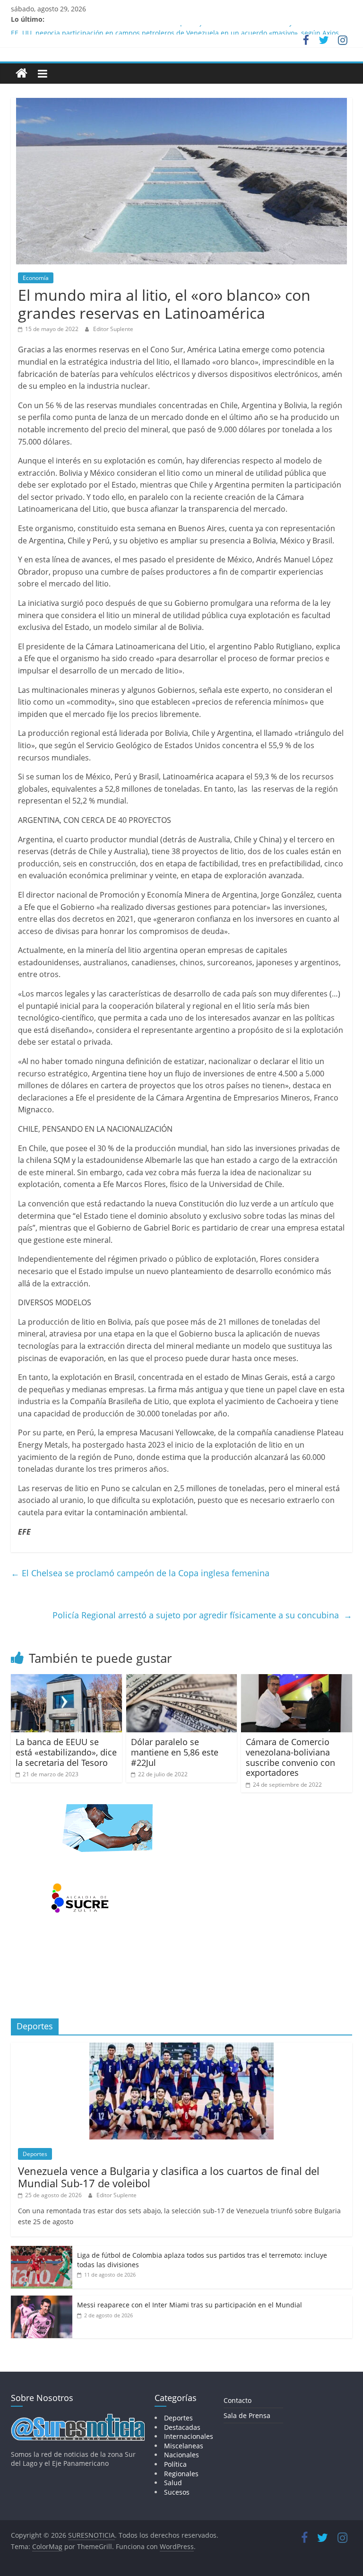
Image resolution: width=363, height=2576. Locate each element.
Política (175, 2464)
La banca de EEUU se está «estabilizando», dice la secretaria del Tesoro (66, 1752)
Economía (36, 278)
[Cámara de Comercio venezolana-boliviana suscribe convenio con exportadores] (297, 1680)
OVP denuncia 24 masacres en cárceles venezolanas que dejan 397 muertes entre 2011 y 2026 (160, 30)
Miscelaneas (184, 2446)
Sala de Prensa (247, 2415)
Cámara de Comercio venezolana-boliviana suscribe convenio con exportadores (290, 1757)
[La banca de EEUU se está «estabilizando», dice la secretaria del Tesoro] (66, 1680)
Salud (173, 2483)
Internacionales (189, 2436)
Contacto (238, 2400)
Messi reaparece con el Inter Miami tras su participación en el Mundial (190, 2305)
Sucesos (177, 2492)
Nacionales (181, 2455)
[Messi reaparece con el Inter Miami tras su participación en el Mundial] (42, 2301)
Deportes (35, 2154)
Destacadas (182, 2427)
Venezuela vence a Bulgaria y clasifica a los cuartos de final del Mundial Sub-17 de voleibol (169, 2177)
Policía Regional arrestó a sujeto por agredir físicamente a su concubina (202, 1615)
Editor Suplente (113, 329)
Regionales (181, 2474)
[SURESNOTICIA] (22, 73)
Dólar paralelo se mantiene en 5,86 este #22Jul (175, 1752)
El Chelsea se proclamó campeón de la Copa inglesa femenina (140, 1573)
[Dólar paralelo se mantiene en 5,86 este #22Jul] (182, 1680)
